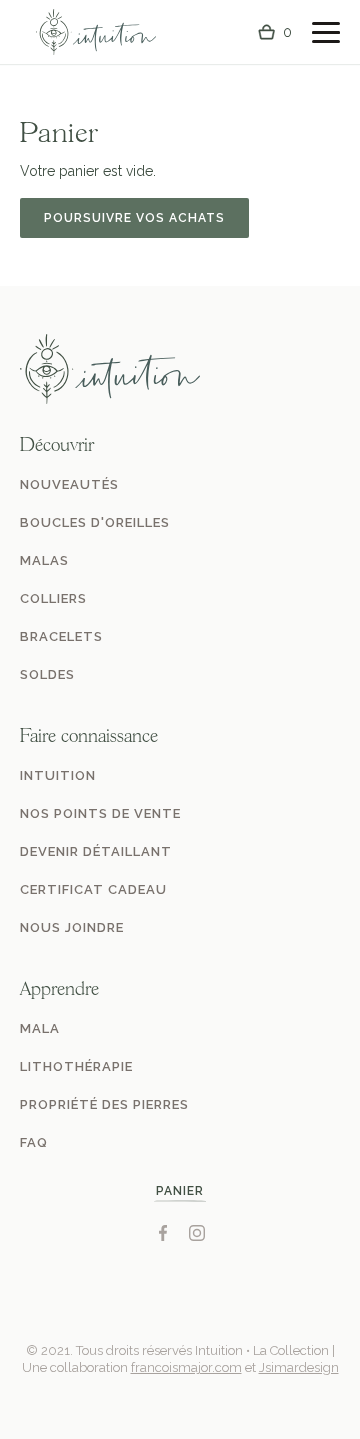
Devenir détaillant (96, 851)
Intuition (58, 775)
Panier (180, 1191)
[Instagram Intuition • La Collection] (197, 1233)
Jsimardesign (299, 1367)
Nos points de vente (100, 813)
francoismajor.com (186, 1367)
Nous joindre (72, 927)
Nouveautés (69, 484)
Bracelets (61, 636)
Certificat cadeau (93, 889)
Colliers (53, 598)
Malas (44, 560)
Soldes (47, 674)
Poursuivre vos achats (134, 218)
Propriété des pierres (104, 1104)
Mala (40, 1028)
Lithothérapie (76, 1066)
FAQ (34, 1142)
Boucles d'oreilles (95, 522)
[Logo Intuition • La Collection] (96, 32)
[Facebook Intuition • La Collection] (163, 1233)
